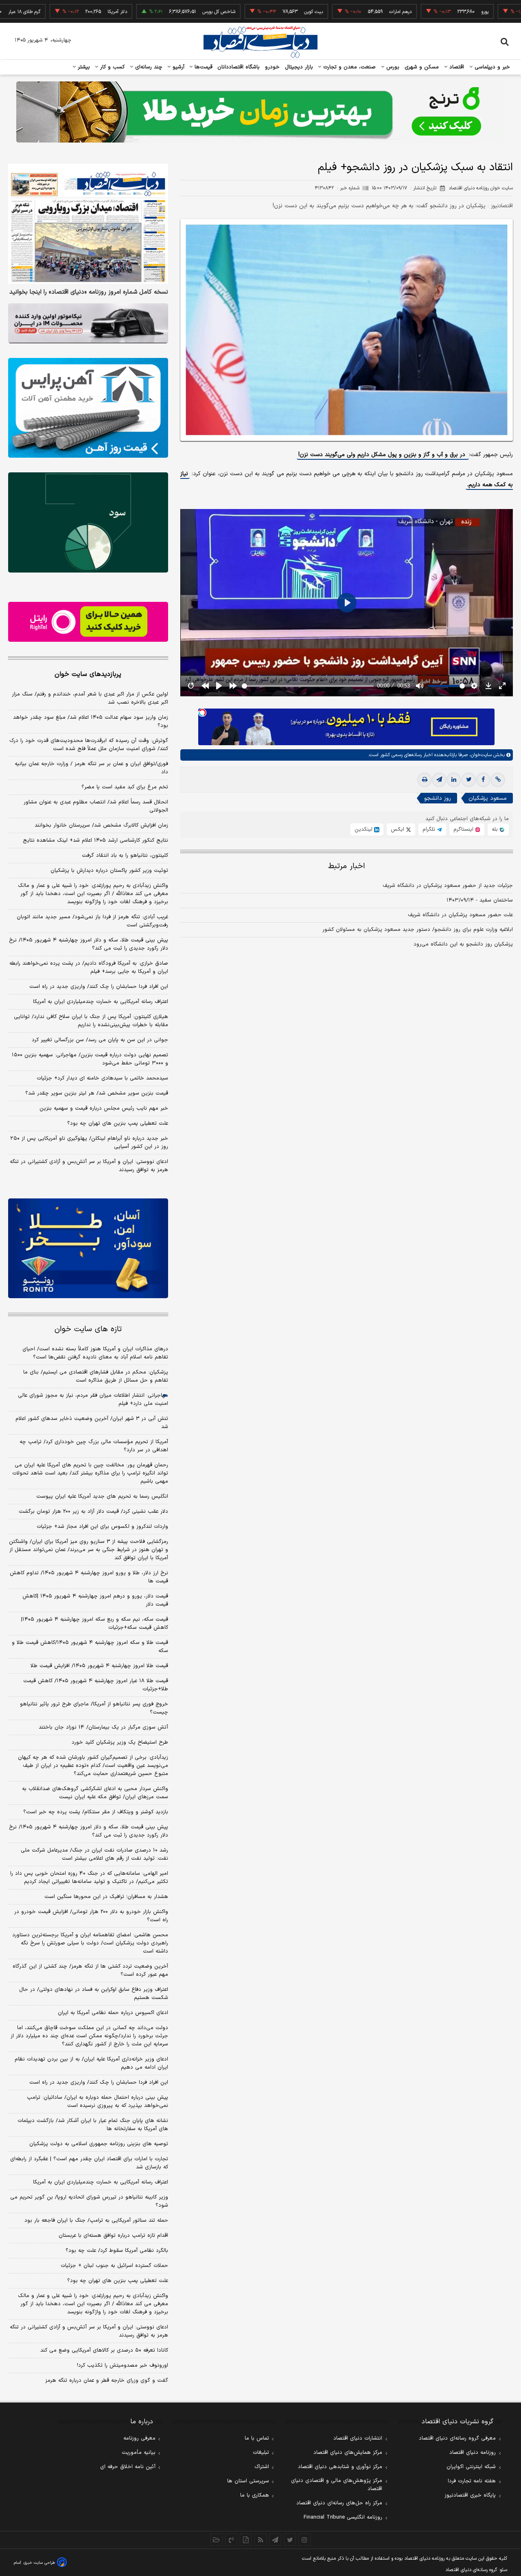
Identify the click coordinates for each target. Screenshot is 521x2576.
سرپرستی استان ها (248, 2481)
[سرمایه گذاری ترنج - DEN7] (260, 112)
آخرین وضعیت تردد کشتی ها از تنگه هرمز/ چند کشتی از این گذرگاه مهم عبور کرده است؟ (90, 1970)
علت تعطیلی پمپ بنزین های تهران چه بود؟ (118, 1123)
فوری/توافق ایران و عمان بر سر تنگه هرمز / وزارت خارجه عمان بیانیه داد (91, 768)
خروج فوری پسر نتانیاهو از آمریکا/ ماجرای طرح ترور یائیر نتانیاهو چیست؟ (94, 1708)
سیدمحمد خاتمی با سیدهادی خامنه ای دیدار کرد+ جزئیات (102, 1078)
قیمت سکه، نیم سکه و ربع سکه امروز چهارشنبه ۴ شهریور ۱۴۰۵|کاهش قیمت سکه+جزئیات (95, 1624)
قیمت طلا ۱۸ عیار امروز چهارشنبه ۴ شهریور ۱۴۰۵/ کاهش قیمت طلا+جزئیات (96, 1685)
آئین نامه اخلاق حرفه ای (128, 2467)
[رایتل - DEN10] (88, 622)
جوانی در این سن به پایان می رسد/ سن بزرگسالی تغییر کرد (100, 1040)
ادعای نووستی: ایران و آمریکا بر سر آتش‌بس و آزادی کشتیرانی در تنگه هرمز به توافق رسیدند (89, 1166)
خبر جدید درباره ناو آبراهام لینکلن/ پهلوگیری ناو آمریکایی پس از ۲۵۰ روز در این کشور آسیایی (89, 1143)
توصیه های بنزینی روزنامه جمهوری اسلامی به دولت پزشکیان (99, 2144)
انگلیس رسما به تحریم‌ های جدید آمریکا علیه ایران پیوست (102, 1496)
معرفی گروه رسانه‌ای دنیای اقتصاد (457, 2438)
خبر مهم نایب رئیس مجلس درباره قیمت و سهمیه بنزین (104, 1108)
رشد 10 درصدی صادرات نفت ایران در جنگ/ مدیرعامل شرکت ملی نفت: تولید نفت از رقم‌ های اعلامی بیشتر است (94, 1854)
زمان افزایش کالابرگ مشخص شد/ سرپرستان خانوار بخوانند (101, 825)
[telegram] (439, 780)
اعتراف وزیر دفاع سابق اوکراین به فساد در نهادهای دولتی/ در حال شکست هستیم (94, 1994)
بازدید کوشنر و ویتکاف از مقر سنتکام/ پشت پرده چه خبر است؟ (96, 1812)
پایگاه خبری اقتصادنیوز (470, 2495)
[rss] (260, 2540)
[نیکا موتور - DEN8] (88, 323)
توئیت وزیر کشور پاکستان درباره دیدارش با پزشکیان (109, 871)
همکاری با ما (255, 2495)
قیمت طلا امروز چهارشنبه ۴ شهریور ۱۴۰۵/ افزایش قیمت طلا (99, 1666)
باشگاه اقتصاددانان (239, 67)
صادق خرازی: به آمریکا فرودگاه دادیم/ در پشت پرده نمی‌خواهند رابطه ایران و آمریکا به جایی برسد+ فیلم (89, 968)
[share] (246, 2540)
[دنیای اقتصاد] (260, 42)
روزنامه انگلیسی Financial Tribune (343, 2517)
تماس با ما (257, 2438)
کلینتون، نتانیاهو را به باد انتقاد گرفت (125, 856)
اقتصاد (456, 67)
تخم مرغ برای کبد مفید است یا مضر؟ (125, 787)
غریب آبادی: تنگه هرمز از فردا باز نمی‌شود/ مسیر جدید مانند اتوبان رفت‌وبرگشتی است (92, 921)
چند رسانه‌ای (148, 67)
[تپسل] (202, 713)
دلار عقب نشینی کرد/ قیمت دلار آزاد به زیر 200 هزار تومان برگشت (93, 1512)
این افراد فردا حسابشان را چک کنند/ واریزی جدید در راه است (99, 987)
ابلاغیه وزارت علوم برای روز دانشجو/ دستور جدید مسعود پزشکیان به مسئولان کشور (418, 930)
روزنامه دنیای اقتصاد (473, 2453)
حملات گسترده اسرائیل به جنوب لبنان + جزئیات (114, 2266)
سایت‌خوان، (480, 755)
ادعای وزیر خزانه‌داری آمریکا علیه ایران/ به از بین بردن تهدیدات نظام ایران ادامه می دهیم (91, 2063)
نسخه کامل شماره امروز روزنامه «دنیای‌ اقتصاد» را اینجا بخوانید (89, 292)
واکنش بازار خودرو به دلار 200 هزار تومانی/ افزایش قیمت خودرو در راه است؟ (91, 1916)
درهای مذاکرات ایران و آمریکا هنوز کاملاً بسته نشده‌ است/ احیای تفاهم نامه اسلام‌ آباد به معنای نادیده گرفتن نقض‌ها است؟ (95, 1353)
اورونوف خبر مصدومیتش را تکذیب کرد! (123, 2365)
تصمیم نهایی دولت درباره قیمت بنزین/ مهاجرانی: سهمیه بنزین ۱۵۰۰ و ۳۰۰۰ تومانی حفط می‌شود (90, 1059)
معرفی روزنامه (139, 2438)
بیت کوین (252, 12)
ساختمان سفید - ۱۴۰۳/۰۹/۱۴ (480, 900)
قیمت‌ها (202, 67)
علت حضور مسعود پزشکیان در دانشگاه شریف (460, 915)
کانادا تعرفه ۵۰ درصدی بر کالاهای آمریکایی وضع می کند (104, 2350)
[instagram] (304, 2540)
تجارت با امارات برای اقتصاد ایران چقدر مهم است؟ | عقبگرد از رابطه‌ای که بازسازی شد (89, 2163)
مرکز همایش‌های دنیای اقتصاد (348, 2453)
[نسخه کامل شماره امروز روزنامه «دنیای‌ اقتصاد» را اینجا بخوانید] (88, 224)
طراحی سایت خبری (39, 2563)
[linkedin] (454, 780)
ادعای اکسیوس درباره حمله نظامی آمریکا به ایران (113, 2013)
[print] (425, 780)
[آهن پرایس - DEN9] (88, 408)
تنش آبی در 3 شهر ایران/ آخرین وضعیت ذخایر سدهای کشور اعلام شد (92, 1423)
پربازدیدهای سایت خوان (88, 674)
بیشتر (83, 67)
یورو (423, 12)
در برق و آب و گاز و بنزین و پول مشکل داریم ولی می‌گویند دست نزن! (383, 454)
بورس (392, 67)
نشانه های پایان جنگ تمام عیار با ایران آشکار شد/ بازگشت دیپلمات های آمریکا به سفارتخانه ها (93, 2125)
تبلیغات (261, 2453)
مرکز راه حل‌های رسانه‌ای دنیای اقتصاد (339, 2503)
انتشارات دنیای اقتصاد (358, 2438)
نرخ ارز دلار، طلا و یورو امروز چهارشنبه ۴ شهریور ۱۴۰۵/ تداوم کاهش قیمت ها (89, 1577)
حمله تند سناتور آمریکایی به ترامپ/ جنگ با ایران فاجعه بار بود (96, 2221)
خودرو (273, 67)
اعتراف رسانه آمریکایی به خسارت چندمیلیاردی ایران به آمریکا (101, 1002)
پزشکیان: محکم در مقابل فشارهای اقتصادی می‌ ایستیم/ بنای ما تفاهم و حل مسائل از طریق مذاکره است (96, 1376)
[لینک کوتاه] (498, 780)
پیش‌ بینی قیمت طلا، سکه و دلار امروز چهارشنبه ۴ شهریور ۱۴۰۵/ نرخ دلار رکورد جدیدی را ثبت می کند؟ (89, 944)
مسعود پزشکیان (488, 798)
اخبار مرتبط (347, 866)
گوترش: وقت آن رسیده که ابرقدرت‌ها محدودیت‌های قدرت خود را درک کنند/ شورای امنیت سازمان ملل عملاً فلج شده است (89, 745)
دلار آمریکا (56, 12)
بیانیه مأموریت (139, 2453)
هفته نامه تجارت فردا (472, 2481)
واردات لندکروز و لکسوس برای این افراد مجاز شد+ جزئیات (102, 1527)
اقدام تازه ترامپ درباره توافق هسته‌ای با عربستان (113, 2236)
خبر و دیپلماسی (491, 67)
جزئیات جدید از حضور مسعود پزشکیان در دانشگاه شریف (448, 886)
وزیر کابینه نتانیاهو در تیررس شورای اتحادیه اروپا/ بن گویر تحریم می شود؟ (89, 2201)
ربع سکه (508, 12)
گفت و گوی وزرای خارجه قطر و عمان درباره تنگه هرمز (107, 2381)
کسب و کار (112, 67)
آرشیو (177, 67)
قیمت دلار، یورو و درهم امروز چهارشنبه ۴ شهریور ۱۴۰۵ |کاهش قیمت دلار (95, 1600)
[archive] (217, 2540)
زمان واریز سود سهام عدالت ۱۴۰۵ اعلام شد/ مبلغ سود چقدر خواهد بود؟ (91, 722)
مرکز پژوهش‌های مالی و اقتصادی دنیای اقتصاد (337, 2485)
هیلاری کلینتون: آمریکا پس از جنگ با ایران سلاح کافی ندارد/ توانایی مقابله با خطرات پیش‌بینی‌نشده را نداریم (91, 1021)
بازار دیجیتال (299, 67)
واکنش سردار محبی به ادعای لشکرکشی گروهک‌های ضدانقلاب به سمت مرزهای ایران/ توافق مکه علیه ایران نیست (95, 1793)
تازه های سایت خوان (88, 1329)
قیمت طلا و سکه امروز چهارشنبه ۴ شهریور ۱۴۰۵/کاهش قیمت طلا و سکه (90, 1647)
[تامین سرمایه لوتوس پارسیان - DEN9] (88, 522)
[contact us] (231, 2540)
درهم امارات (339, 12)
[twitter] (468, 780)
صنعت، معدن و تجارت (349, 67)
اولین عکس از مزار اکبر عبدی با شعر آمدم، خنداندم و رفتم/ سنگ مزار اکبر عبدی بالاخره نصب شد (90, 698)
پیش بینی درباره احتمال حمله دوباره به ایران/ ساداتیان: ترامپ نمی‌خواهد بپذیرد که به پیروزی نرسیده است (97, 2102)
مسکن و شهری (422, 67)
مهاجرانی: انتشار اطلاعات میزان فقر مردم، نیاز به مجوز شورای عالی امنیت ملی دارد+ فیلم (93, 1400)
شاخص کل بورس (157, 12)
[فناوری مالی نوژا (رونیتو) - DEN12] (88, 1249)
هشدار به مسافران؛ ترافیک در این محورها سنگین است (106, 1897)
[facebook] (483, 780)
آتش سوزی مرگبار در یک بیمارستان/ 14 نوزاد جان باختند (103, 1727)
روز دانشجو (438, 798)
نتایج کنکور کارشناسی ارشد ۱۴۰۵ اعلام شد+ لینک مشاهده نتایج (95, 840)
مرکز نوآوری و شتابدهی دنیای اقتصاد (340, 2467)
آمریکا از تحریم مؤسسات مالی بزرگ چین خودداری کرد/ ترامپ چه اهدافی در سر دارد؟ (94, 1446)
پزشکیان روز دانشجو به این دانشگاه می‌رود (463, 944)
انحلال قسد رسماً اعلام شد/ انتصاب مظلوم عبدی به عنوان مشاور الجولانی (96, 806)
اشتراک (262, 2467)
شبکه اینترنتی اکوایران (471, 2467)
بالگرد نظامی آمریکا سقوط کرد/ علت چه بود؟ (117, 2251)
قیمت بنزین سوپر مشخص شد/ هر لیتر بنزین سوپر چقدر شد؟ (97, 1093)
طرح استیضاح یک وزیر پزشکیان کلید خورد (120, 1742)
